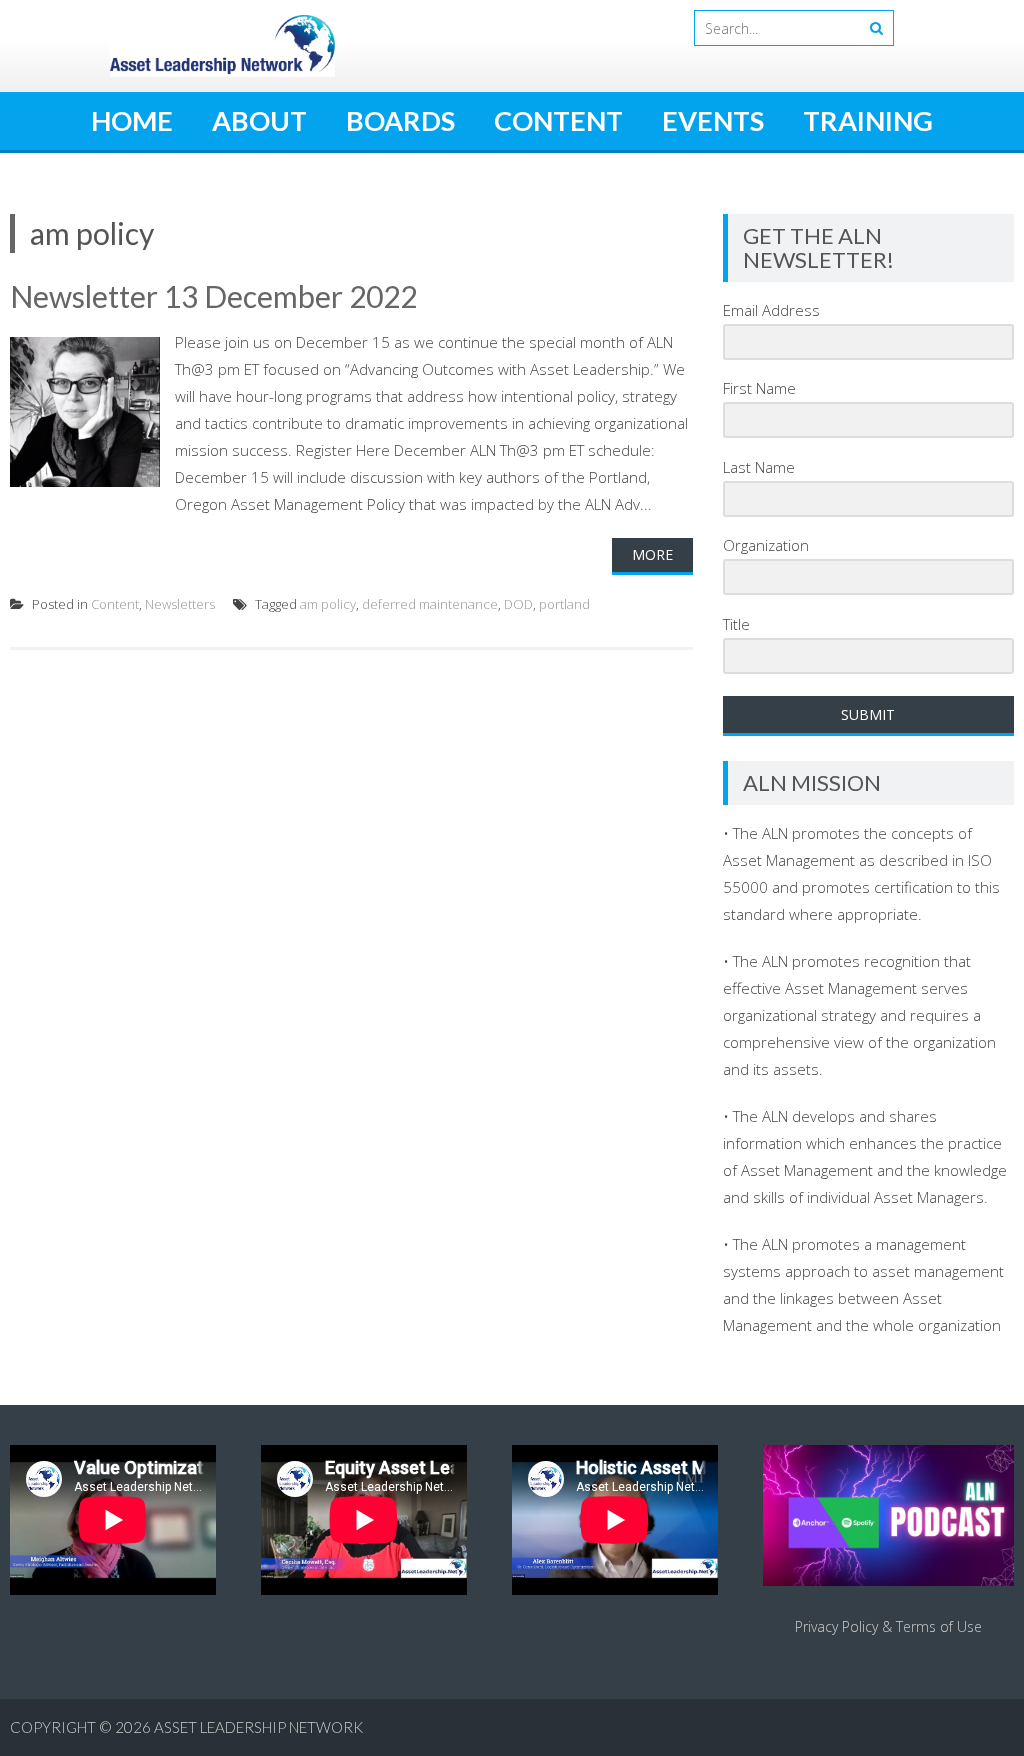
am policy (328, 604)
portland (564, 604)
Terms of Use (939, 1626)
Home (132, 120)
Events (713, 120)
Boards (400, 120)
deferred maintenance (430, 604)
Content (558, 120)
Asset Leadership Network (258, 1727)
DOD (518, 604)
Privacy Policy (836, 1626)
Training (868, 120)
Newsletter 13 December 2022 (213, 296)
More (652, 554)
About (259, 120)
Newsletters (180, 604)
